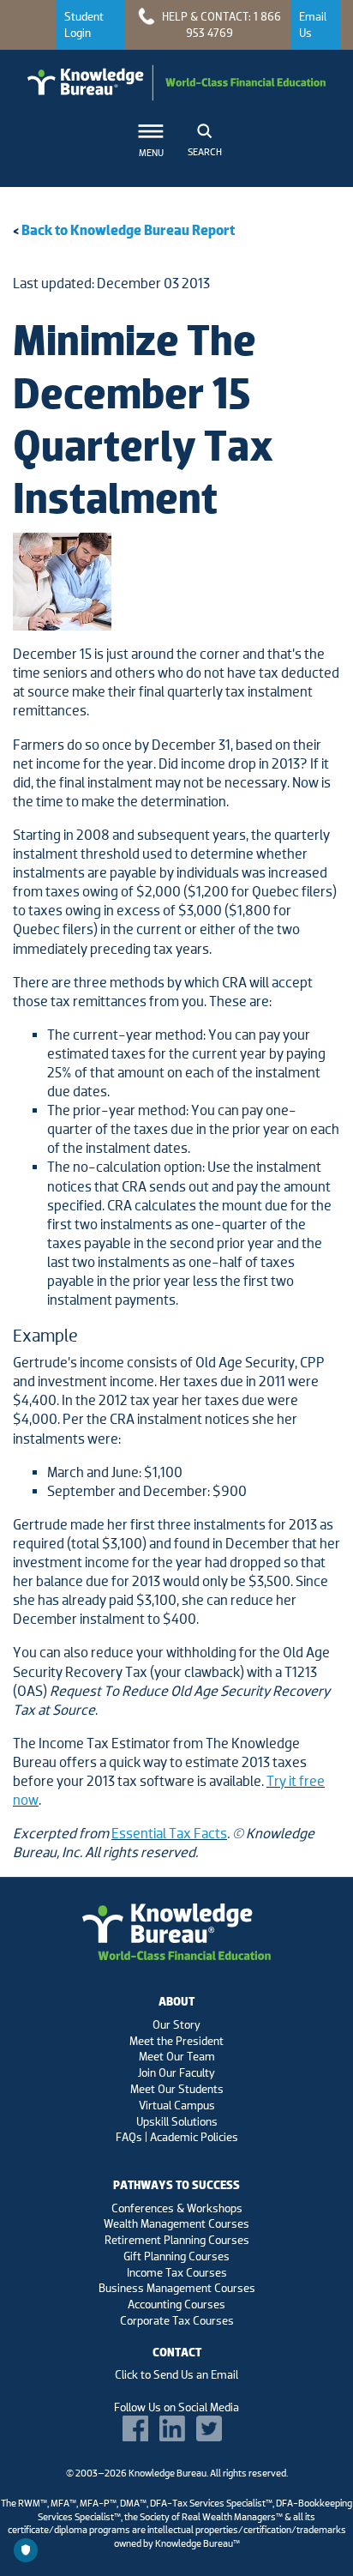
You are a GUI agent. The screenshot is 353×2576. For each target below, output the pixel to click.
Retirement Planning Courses (177, 2240)
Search (205, 152)
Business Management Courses (177, 2288)
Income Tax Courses (177, 2272)
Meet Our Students (177, 2089)
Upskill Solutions (177, 2121)
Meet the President (176, 2041)
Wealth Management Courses (176, 2223)
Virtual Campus (177, 2105)
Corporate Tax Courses (177, 2320)
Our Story (176, 2024)
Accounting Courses (176, 2304)
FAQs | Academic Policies (177, 2137)
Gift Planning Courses (176, 2256)
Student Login (84, 24)
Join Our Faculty (176, 2072)
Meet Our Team (177, 2056)
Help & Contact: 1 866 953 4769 (220, 24)
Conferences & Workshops (177, 2208)
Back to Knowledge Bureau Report (128, 230)
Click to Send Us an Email (176, 2374)
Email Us (313, 24)
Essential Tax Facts (169, 1834)
